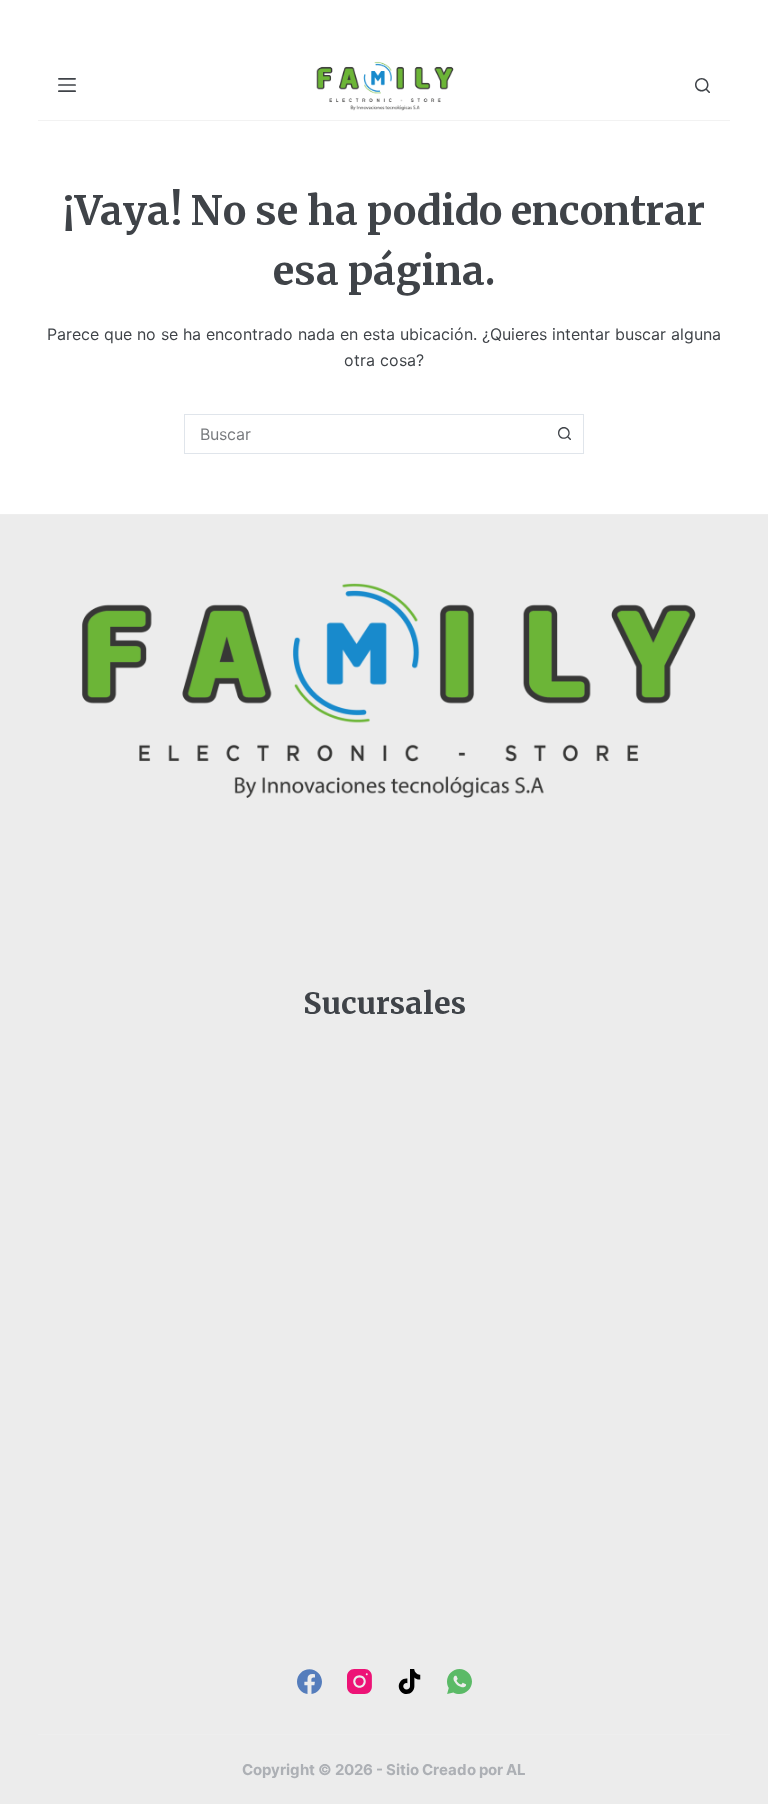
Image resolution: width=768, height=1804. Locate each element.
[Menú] (67, 85)
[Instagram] (359, 1681)
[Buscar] (702, 85)
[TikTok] (409, 1681)
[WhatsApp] (459, 1681)
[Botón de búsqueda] (564, 434)
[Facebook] (309, 1681)
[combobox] (365, 434)
